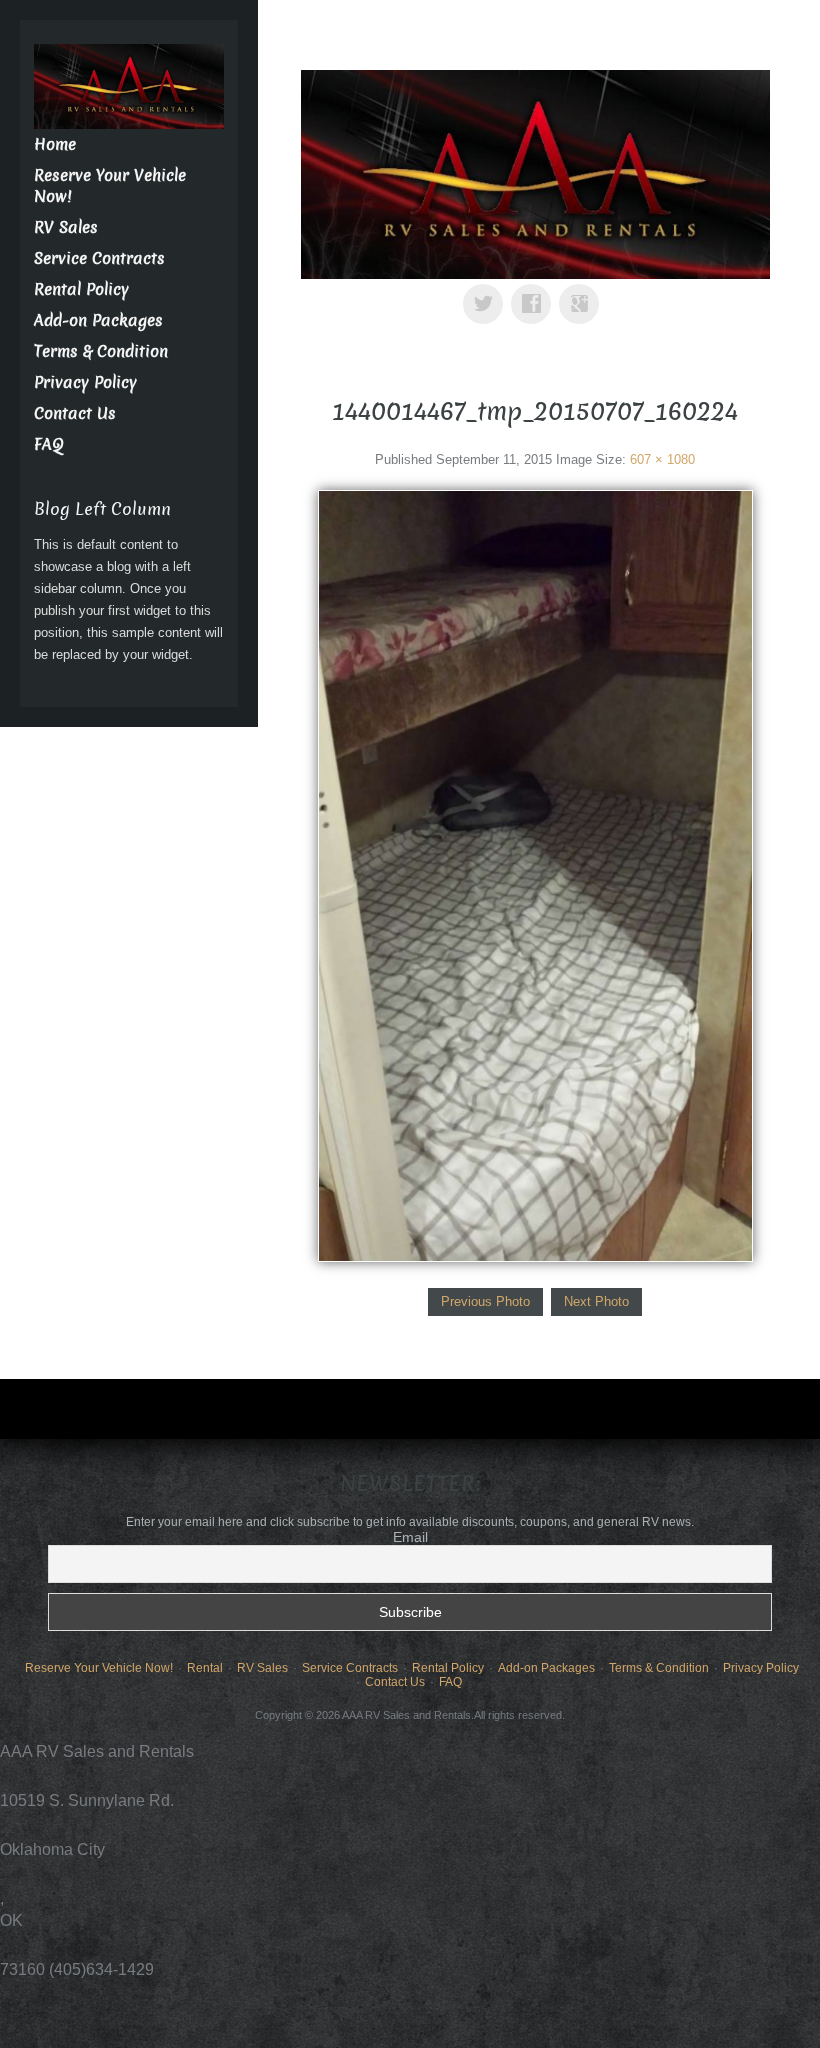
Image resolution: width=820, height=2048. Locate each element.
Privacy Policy (85, 382)
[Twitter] (487, 289)
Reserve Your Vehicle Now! (99, 1668)
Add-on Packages (98, 320)
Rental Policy (81, 289)
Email (410, 1537)
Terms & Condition (101, 351)
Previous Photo (485, 1301)
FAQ (49, 444)
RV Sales (66, 227)
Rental (205, 1668)
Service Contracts (99, 258)
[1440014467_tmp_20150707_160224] (535, 875)
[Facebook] (535, 289)
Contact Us (75, 413)
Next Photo (596, 1301)
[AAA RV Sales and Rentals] (535, 173)
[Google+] (583, 289)
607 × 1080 (662, 459)
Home (55, 144)
